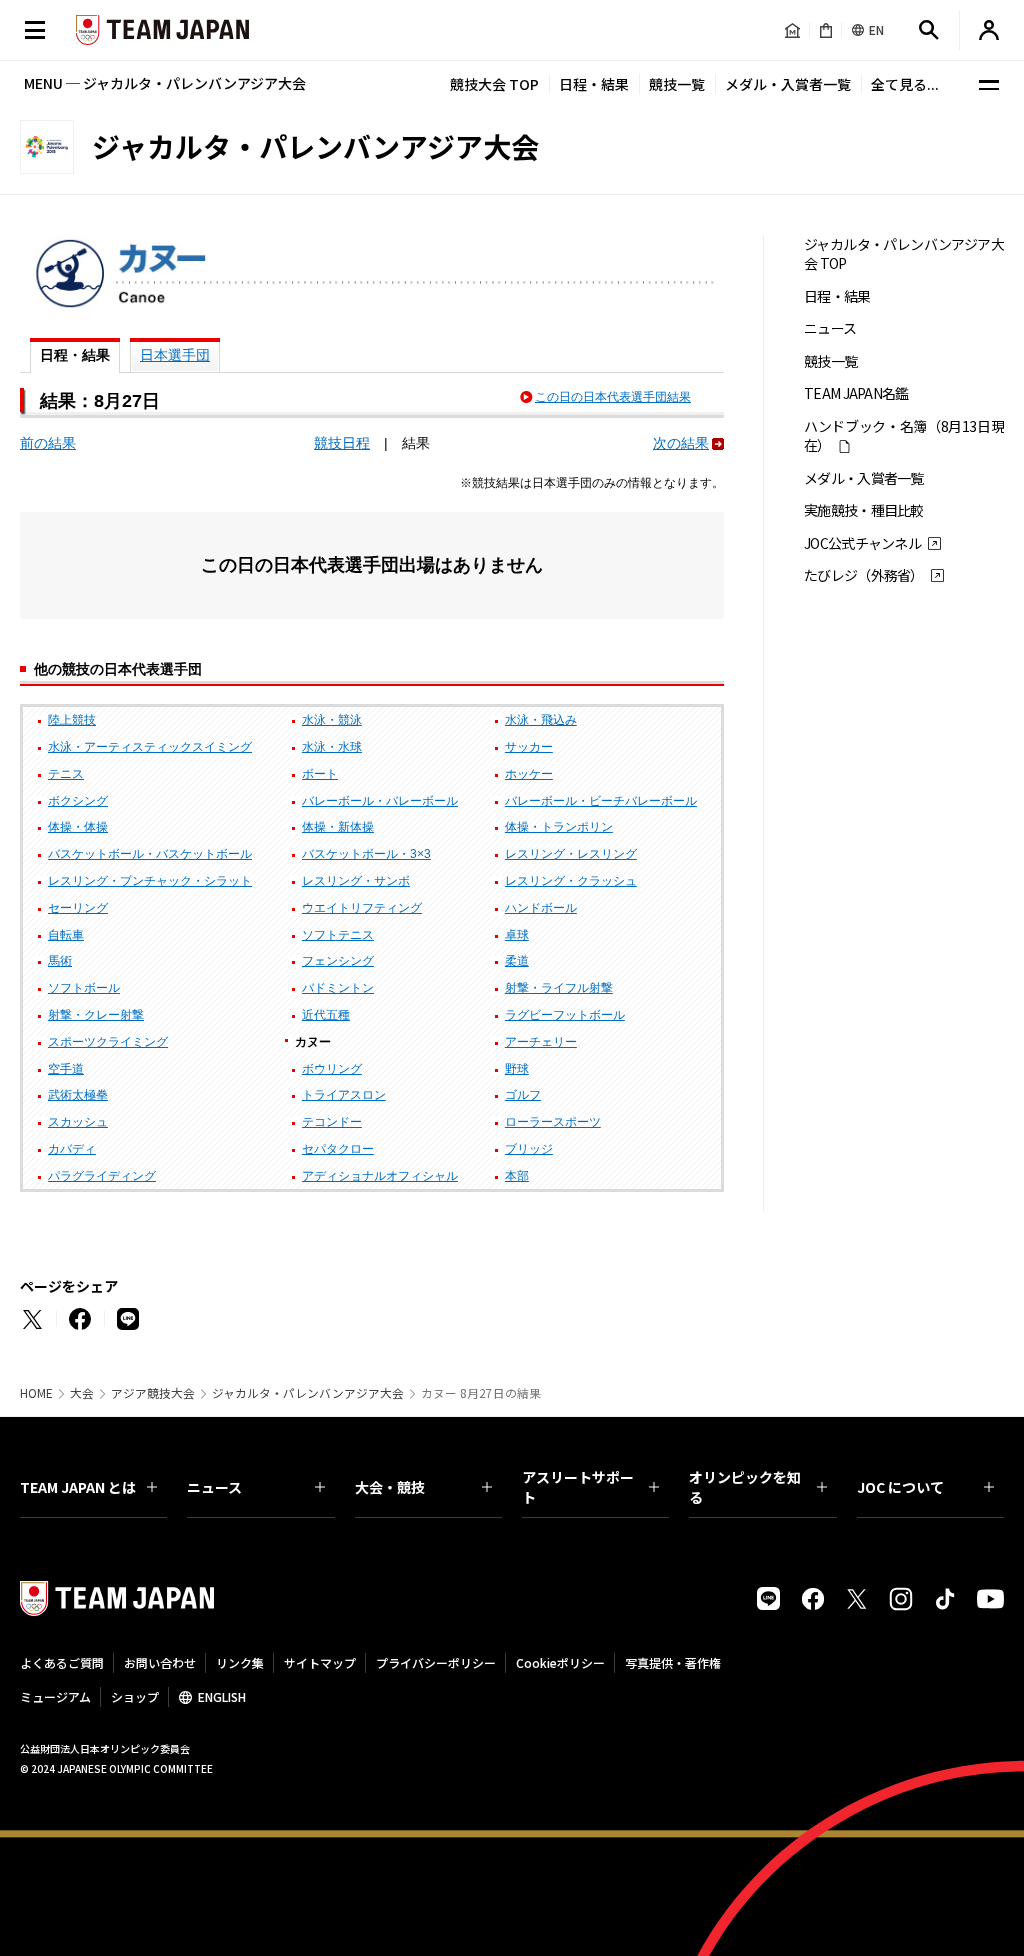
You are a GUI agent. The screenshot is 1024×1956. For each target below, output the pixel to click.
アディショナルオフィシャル (380, 1176)
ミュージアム (55, 1696)
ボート (320, 774)
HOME (36, 1393)
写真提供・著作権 (673, 1662)
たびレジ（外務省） (864, 575)
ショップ (135, 1696)
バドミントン (338, 988)
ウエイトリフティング (362, 908)
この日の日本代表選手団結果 (613, 397)
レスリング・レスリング (571, 854)
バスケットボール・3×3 (366, 854)
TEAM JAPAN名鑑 (856, 393)
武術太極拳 (78, 1095)
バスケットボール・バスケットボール (150, 854)
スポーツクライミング (108, 1042)
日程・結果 (594, 84)
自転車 (66, 935)
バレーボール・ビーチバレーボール (601, 801)
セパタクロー (338, 1149)
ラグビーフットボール (565, 1015)
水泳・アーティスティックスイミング (150, 747)
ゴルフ (523, 1095)
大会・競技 (390, 1487)
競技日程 (342, 443)
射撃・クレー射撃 (96, 1015)
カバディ (72, 1149)
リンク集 (240, 1662)
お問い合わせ (160, 1662)
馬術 (60, 961)
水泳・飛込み (541, 720)
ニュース (830, 328)
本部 (517, 1176)
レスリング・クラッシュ (571, 881)
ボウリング (332, 1069)
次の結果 (681, 443)
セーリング (78, 908)
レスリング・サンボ (356, 881)
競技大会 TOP (494, 84)
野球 (517, 1069)
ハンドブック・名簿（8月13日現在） (904, 436)
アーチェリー (541, 1042)
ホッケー (529, 774)
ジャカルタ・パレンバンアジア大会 (308, 1393)
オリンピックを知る (745, 1487)
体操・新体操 (338, 827)
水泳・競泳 (332, 720)
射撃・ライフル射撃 (559, 988)
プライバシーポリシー (436, 1662)
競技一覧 (677, 84)
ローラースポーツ (553, 1122)
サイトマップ (320, 1662)
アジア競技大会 (153, 1393)
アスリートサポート (578, 1487)
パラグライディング (102, 1176)
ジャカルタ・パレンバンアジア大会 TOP (904, 254)
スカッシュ (78, 1122)
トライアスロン (344, 1095)
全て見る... (905, 84)
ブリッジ (529, 1149)
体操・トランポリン (559, 827)
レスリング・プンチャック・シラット (150, 881)
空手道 (66, 1069)
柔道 (517, 961)
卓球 (517, 935)
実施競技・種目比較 (864, 510)
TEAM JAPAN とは (78, 1487)
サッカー (529, 747)
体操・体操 (78, 827)
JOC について (900, 1487)
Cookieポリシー (560, 1662)
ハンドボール (541, 908)
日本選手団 (175, 355)
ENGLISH (222, 1696)
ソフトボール (84, 988)
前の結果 (48, 443)
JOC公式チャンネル (862, 543)
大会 (82, 1393)
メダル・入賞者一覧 (788, 84)
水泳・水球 (332, 747)
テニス (66, 774)
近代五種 (326, 1015)
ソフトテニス (338, 935)
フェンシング (338, 961)
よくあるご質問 (62, 1662)
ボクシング (78, 801)
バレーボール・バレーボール (380, 801)
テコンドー (332, 1122)
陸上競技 (72, 720)
